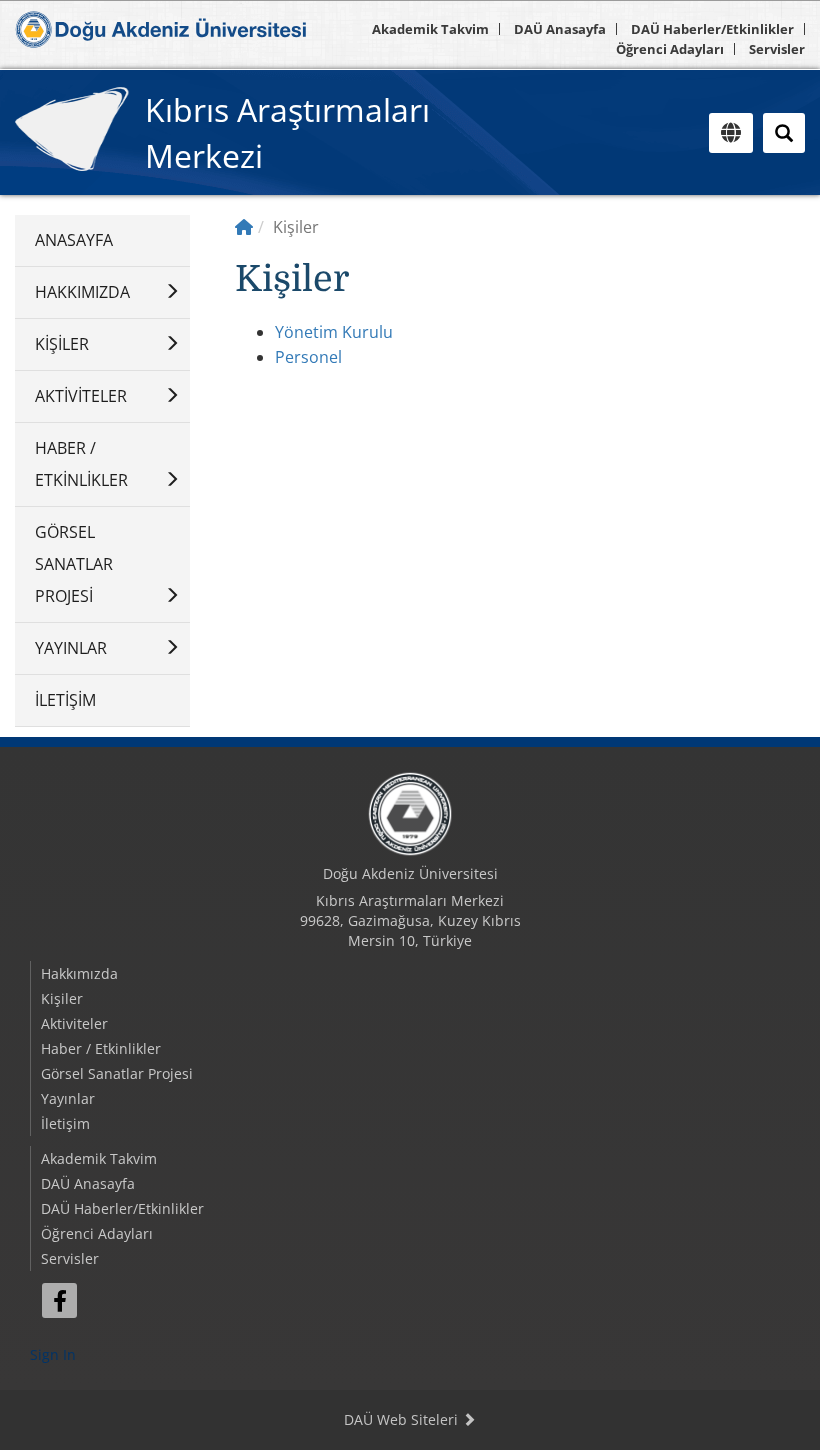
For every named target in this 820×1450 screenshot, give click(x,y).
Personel (308, 357)
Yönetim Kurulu (334, 332)
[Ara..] (784, 133)
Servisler (777, 49)
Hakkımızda (82, 292)
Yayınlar (71, 648)
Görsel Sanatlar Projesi (74, 564)
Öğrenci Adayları (670, 49)
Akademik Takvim (430, 29)
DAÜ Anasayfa (560, 29)
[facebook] (59, 1300)
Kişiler (62, 344)
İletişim (65, 700)
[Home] (244, 227)
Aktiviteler (81, 396)
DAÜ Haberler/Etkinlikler (712, 29)
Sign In (53, 1354)
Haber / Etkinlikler (81, 464)
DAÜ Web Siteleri (403, 1419)
